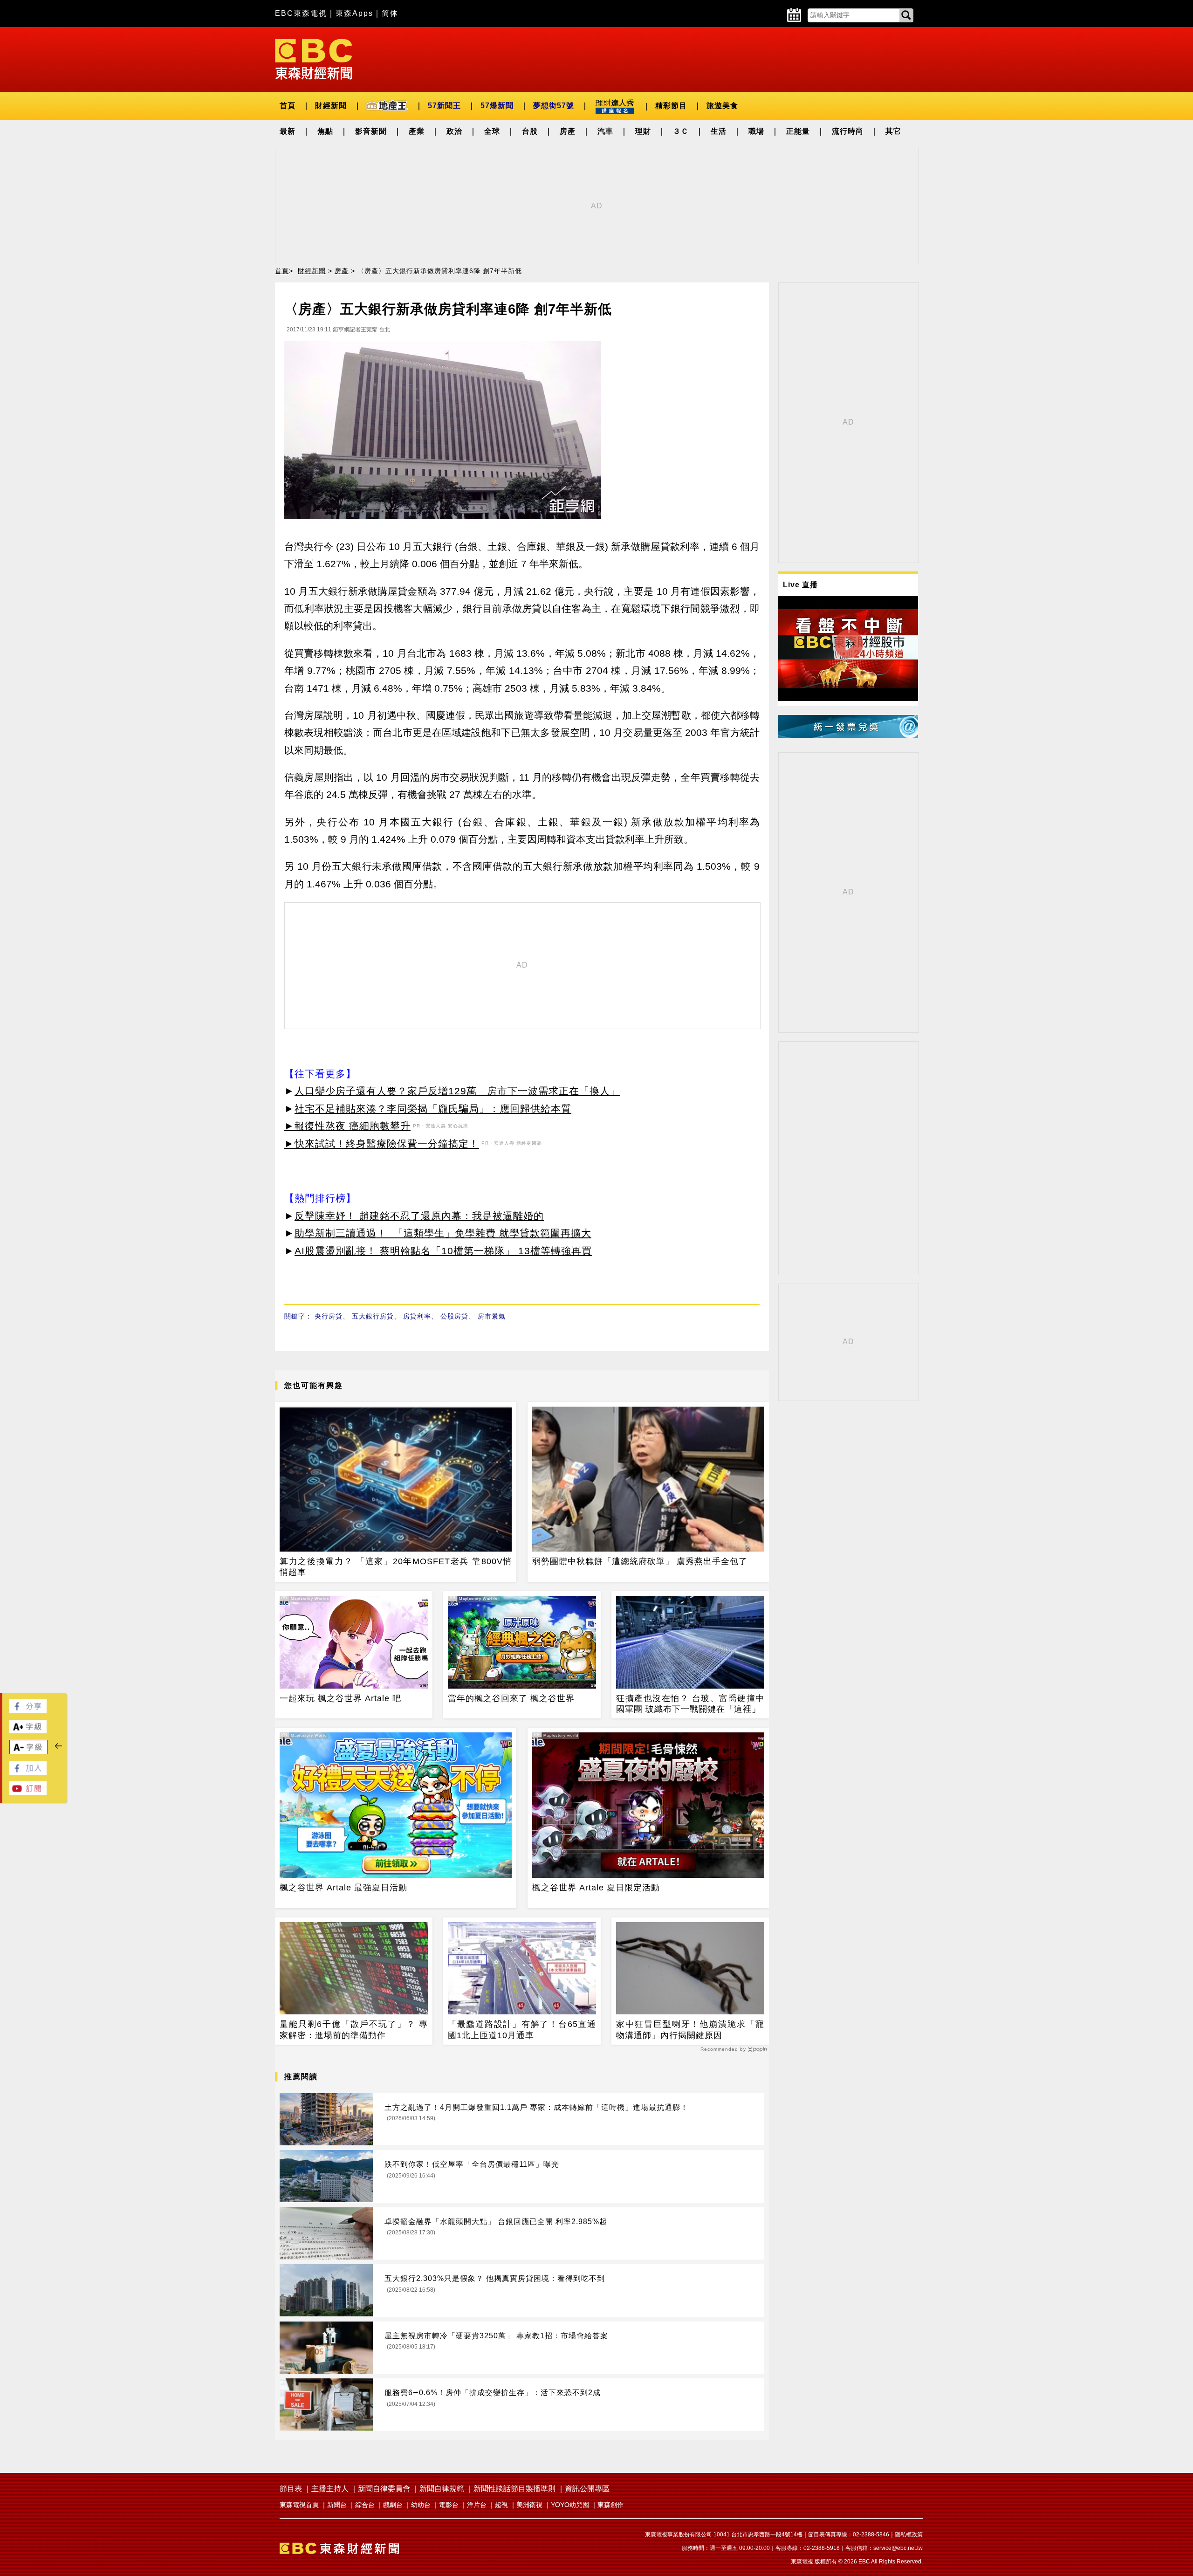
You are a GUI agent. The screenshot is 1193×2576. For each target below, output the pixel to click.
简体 (390, 13)
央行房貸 (329, 1316)
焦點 (325, 131)
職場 (756, 131)
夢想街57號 (554, 106)
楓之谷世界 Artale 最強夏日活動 (343, 1888)
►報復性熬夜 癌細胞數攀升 (347, 1126)
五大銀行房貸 (373, 1316)
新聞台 (337, 2505)
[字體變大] (28, 1731)
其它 (893, 131)
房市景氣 (492, 1316)
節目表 (291, 2489)
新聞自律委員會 (384, 2489)
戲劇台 (393, 2505)
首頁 (288, 106)
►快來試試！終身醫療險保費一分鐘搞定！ (382, 1144)
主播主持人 (330, 2489)
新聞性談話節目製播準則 (514, 2489)
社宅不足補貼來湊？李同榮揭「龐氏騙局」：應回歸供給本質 (433, 1109)
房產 (568, 131)
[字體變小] (28, 1752)
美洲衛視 (529, 2505)
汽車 (605, 131)
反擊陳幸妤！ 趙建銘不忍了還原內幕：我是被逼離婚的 (419, 1216)
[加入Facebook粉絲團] (28, 1772)
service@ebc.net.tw (898, 2548)
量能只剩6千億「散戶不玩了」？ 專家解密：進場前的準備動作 (354, 2030)
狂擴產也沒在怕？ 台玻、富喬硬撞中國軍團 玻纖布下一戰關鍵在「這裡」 (690, 1704)
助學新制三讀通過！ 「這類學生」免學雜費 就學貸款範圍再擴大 (443, 1233)
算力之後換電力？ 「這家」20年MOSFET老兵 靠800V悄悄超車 (396, 1567)
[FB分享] (28, 1710)
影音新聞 (371, 131)
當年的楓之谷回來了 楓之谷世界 (511, 1698)
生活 (719, 131)
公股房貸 (454, 1316)
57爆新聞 (497, 106)
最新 (288, 131)
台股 (530, 131)
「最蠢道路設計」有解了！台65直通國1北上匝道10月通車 (522, 2030)
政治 (454, 131)
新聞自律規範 (442, 2489)
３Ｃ (681, 131)
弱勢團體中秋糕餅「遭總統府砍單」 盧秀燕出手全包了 (640, 1561)
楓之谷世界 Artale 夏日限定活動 (596, 1888)
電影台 (449, 2505)
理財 (643, 131)
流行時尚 (848, 131)
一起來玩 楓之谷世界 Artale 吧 (340, 1698)
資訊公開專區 (587, 2489)
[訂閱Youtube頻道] (28, 1792)
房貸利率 (417, 1316)
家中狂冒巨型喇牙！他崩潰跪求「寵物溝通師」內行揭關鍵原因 (690, 2030)
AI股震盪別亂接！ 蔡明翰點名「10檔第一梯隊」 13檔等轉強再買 (443, 1251)
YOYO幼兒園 (570, 2505)
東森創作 (610, 2505)
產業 (417, 131)
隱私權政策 (909, 2535)
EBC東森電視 (301, 13)
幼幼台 (421, 2505)
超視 (501, 2505)
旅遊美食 (722, 106)
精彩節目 (671, 106)
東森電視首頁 (299, 2505)
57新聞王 (444, 106)
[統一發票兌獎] (848, 736)
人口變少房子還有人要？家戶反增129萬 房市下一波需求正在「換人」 (457, 1091)
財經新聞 (331, 106)
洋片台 (477, 2505)
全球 (492, 131)
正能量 (798, 131)
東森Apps (354, 13)
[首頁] (314, 58)
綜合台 (365, 2505)
